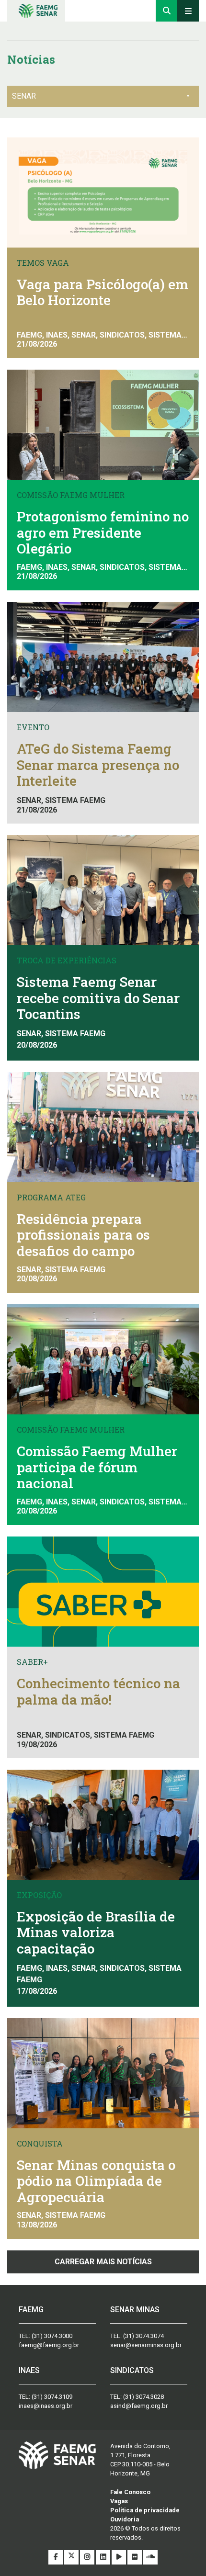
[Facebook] (56, 2557)
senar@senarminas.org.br (146, 2345)
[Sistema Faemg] (57, 2455)
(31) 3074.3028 (143, 2397)
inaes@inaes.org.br (46, 2406)
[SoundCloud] (150, 2557)
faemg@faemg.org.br (49, 2345)
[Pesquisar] (166, 11)
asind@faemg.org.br (139, 2406)
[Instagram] (88, 2557)
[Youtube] (120, 2557)
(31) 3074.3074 (143, 2336)
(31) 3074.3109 (52, 2397)
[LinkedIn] (104, 2557)
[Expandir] (188, 11)
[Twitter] (72, 2557)
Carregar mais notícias (103, 2262)
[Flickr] (135, 2557)
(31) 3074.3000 (52, 2336)
